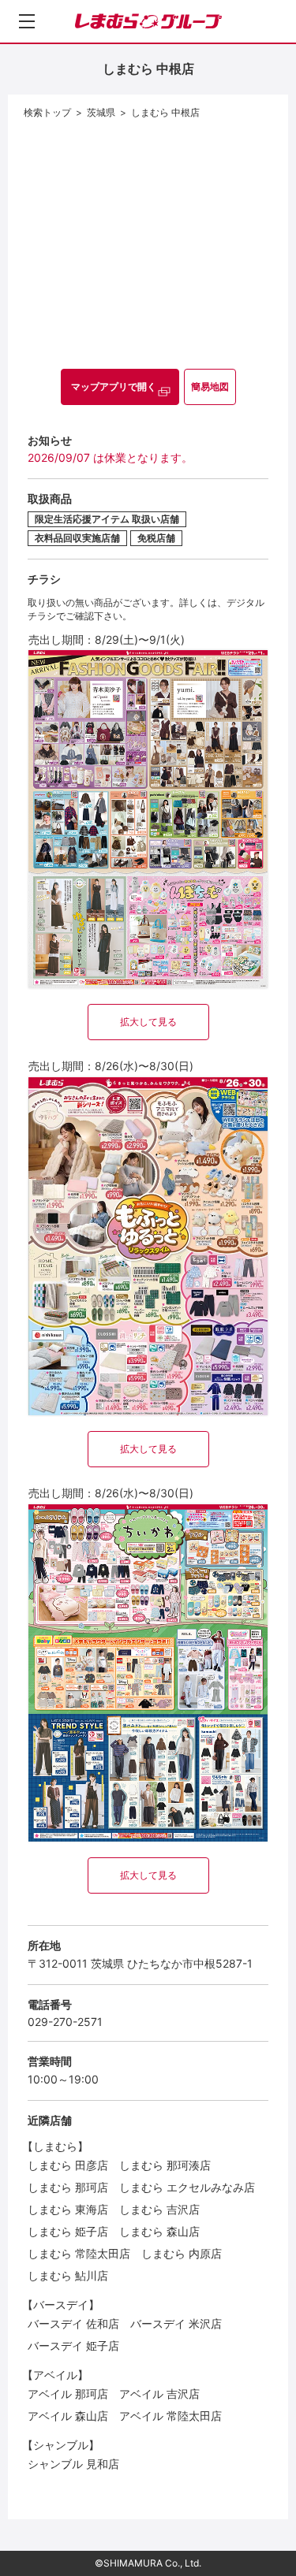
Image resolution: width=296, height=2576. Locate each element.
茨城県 (101, 112)
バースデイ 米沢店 (176, 2323)
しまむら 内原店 (182, 2253)
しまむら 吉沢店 (159, 2209)
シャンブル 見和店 (73, 2464)
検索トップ (47, 112)
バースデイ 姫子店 (73, 2346)
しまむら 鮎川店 (68, 2275)
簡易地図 (210, 387)
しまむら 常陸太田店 (79, 2253)
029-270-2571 (65, 2022)
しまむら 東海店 (68, 2209)
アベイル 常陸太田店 (170, 2416)
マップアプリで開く (114, 387)
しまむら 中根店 (165, 112)
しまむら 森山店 (159, 2231)
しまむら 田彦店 (68, 2165)
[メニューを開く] (27, 21)
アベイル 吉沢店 (159, 2394)
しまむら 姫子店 (68, 2231)
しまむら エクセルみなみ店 (187, 2187)
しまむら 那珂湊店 (165, 2165)
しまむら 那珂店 (68, 2187)
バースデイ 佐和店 (73, 2323)
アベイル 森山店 (68, 2416)
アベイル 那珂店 (68, 2394)
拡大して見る (148, 1022)
